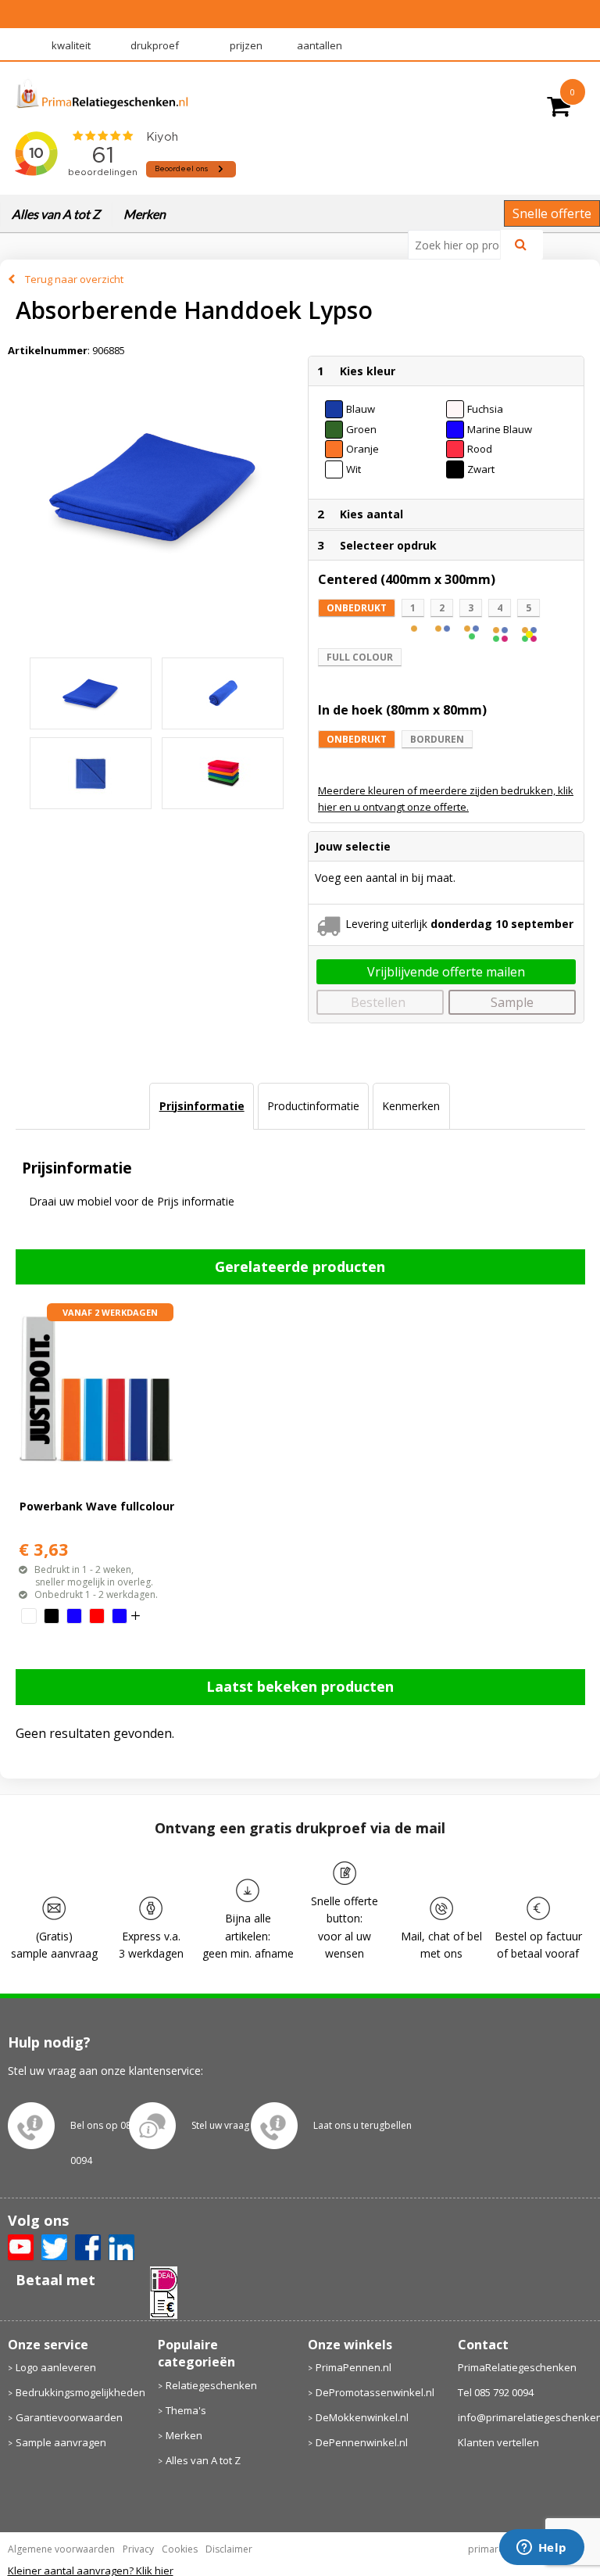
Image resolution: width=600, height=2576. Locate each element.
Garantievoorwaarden (69, 2417)
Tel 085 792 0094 (496, 2392)
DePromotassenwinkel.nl (375, 2392)
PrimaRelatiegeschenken (517, 2367)
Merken (145, 214)
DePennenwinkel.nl (362, 2442)
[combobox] (461, 245)
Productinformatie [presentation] (313, 1106)
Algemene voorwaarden (61, 2549)
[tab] (201, 1106)
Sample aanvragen (61, 2442)
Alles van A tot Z (56, 214)
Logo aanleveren (56, 2367)
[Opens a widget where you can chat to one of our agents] (541, 2549)
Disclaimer (229, 2549)
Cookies (180, 2549)
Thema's (186, 2410)
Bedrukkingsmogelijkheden (79, 2392)
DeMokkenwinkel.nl (362, 2417)
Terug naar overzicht (74, 279)
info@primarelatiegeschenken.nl (525, 2417)
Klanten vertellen (498, 2442)
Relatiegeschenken (211, 2385)
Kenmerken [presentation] (411, 1106)
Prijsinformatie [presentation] (202, 1106)
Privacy (138, 2549)
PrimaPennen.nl (354, 2367)
